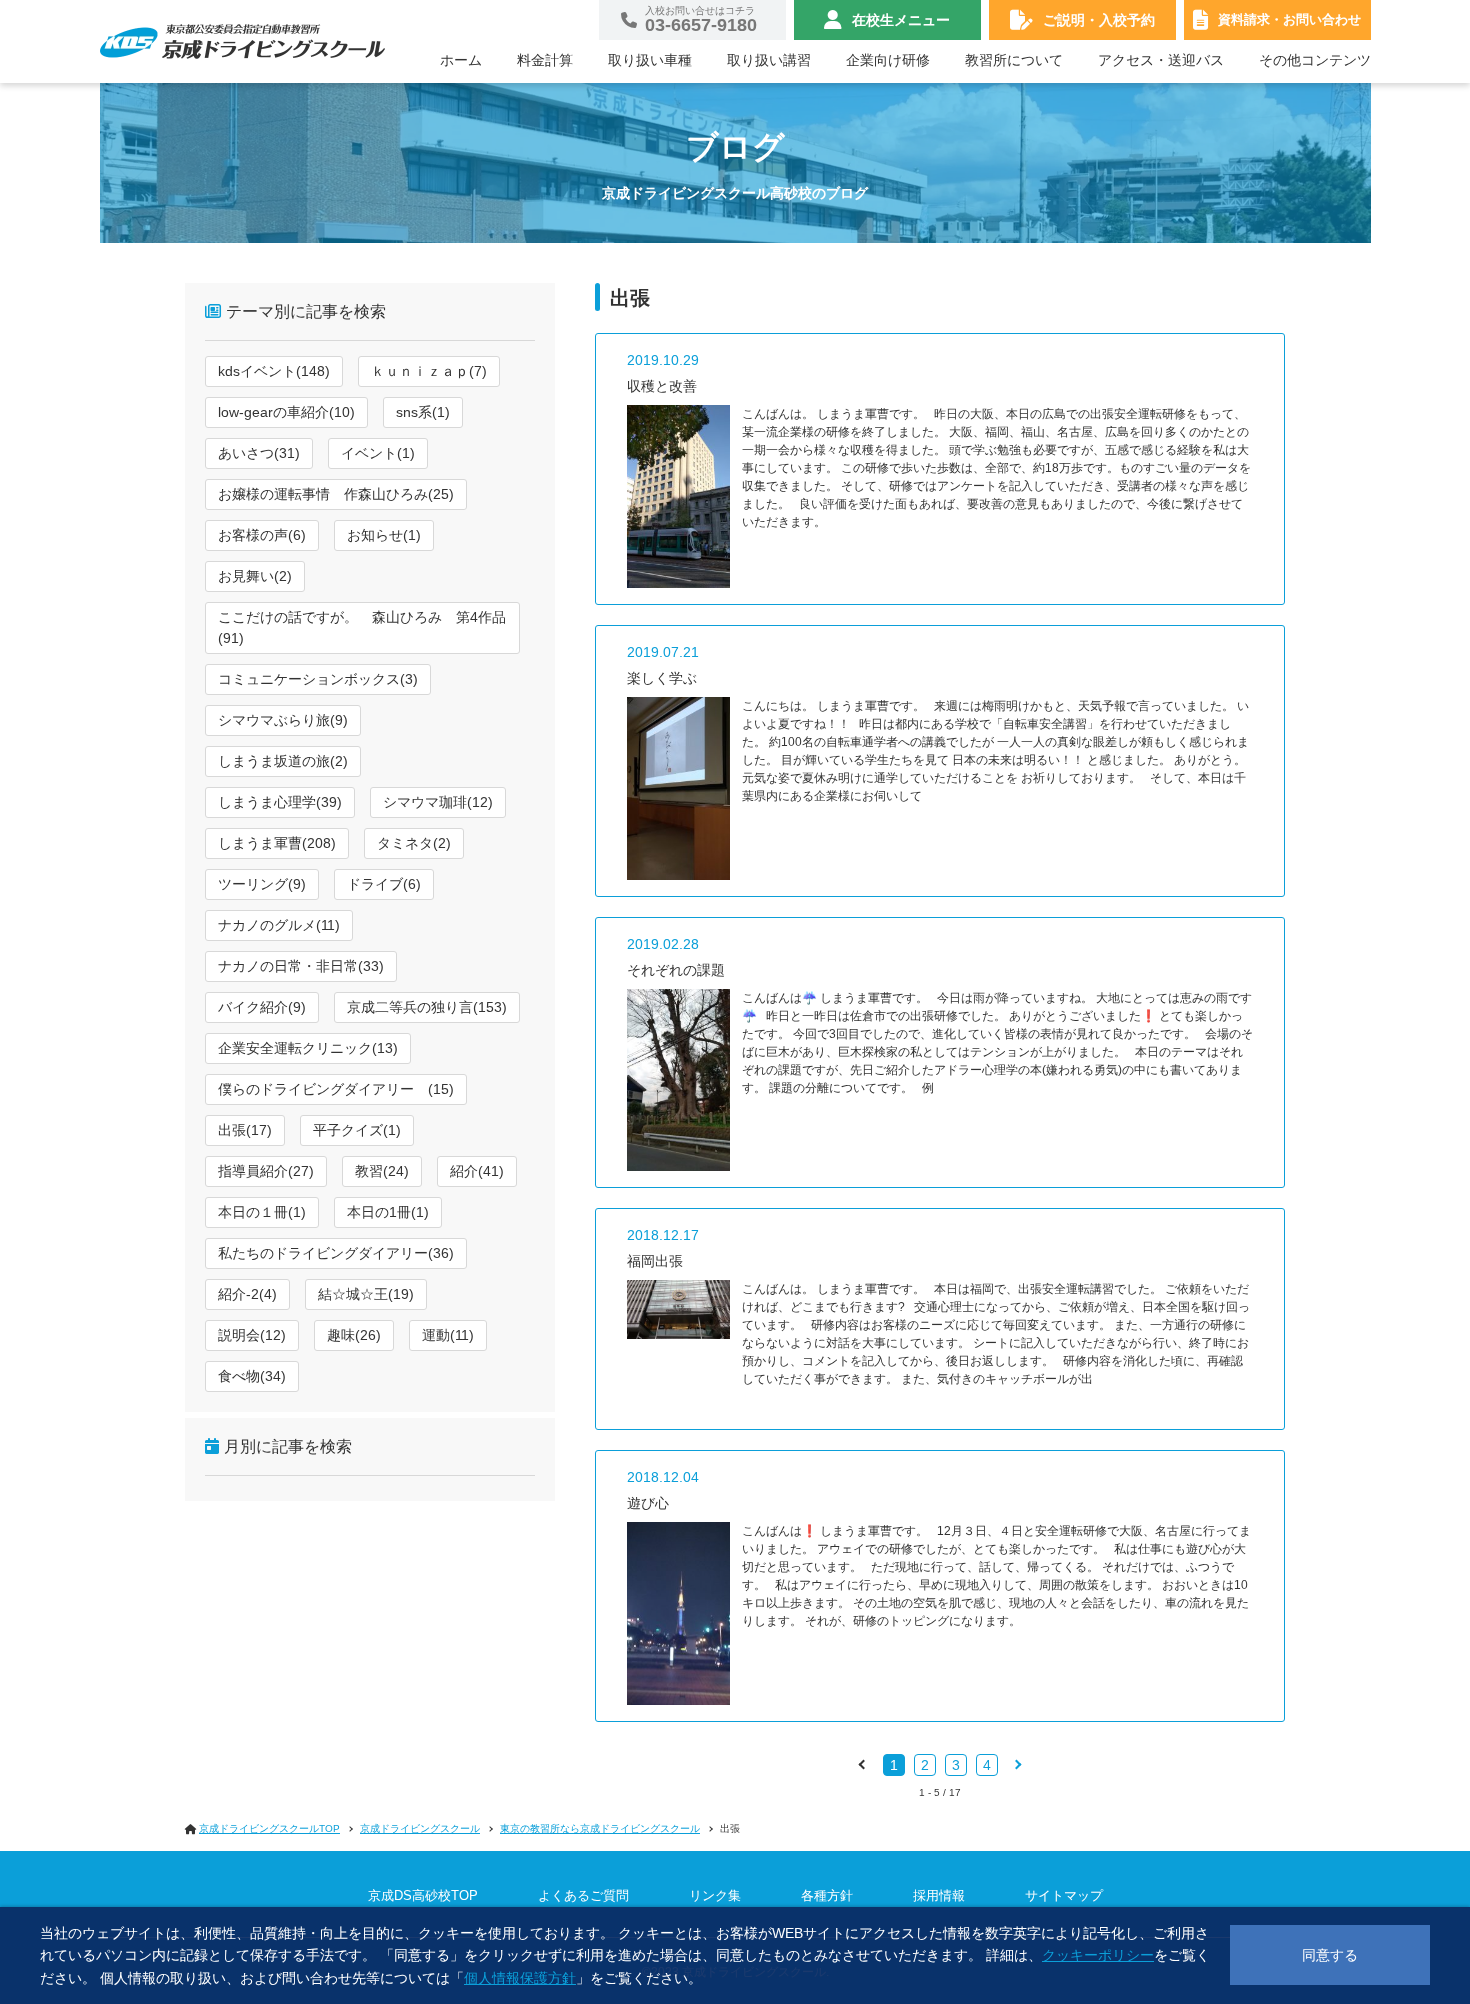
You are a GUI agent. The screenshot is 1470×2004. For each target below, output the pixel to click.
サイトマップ (1064, 1895)
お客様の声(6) (262, 535)
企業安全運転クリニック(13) (308, 1048)
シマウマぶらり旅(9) (283, 720)
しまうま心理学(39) (280, 802)
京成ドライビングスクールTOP (269, 1828)
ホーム (461, 60)
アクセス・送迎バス (1161, 60)
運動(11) (448, 1335)
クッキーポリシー (1098, 1955)
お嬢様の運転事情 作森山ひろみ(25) (336, 494)
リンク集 (715, 1895)
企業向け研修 (888, 60)
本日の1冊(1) (388, 1212)
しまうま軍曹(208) (277, 843)
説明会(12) (252, 1335)
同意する (1330, 1955)
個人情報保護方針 (520, 1978)
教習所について (1014, 60)
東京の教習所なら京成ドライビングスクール (600, 1828)
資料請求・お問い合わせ (1289, 19)
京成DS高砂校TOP (423, 1895)
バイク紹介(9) (262, 1007)
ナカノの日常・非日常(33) (301, 966)
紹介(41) (477, 1171)
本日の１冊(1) (262, 1212)
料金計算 (545, 60)
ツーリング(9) (262, 884)
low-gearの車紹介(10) (286, 412)
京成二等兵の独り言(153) (427, 1007)
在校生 (901, 20)
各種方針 (827, 1895)
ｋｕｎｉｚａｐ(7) (429, 371)
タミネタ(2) (414, 843)
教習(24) (382, 1171)
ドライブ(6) (384, 884)
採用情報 (939, 1895)
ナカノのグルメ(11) (279, 925)
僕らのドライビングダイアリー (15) (336, 1089)
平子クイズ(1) (357, 1130)
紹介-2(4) (247, 1294)
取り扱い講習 (769, 60)
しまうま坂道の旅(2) (283, 761)
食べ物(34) (252, 1376)
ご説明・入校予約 (1099, 20)
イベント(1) (378, 453)
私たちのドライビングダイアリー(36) (336, 1253)
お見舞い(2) (255, 576)
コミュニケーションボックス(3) (318, 679)
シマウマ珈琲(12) (438, 802)
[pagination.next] (1017, 1764)
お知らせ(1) (384, 535)
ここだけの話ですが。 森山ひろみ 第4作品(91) (362, 627)
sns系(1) (423, 412)
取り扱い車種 (650, 60)
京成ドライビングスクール (420, 1828)
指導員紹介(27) (266, 1171)
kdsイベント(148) (274, 371)
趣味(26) (354, 1335)
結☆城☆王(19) (366, 1294)
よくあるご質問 (583, 1895)
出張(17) (245, 1130)
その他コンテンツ (1315, 60)
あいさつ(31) (259, 453)
